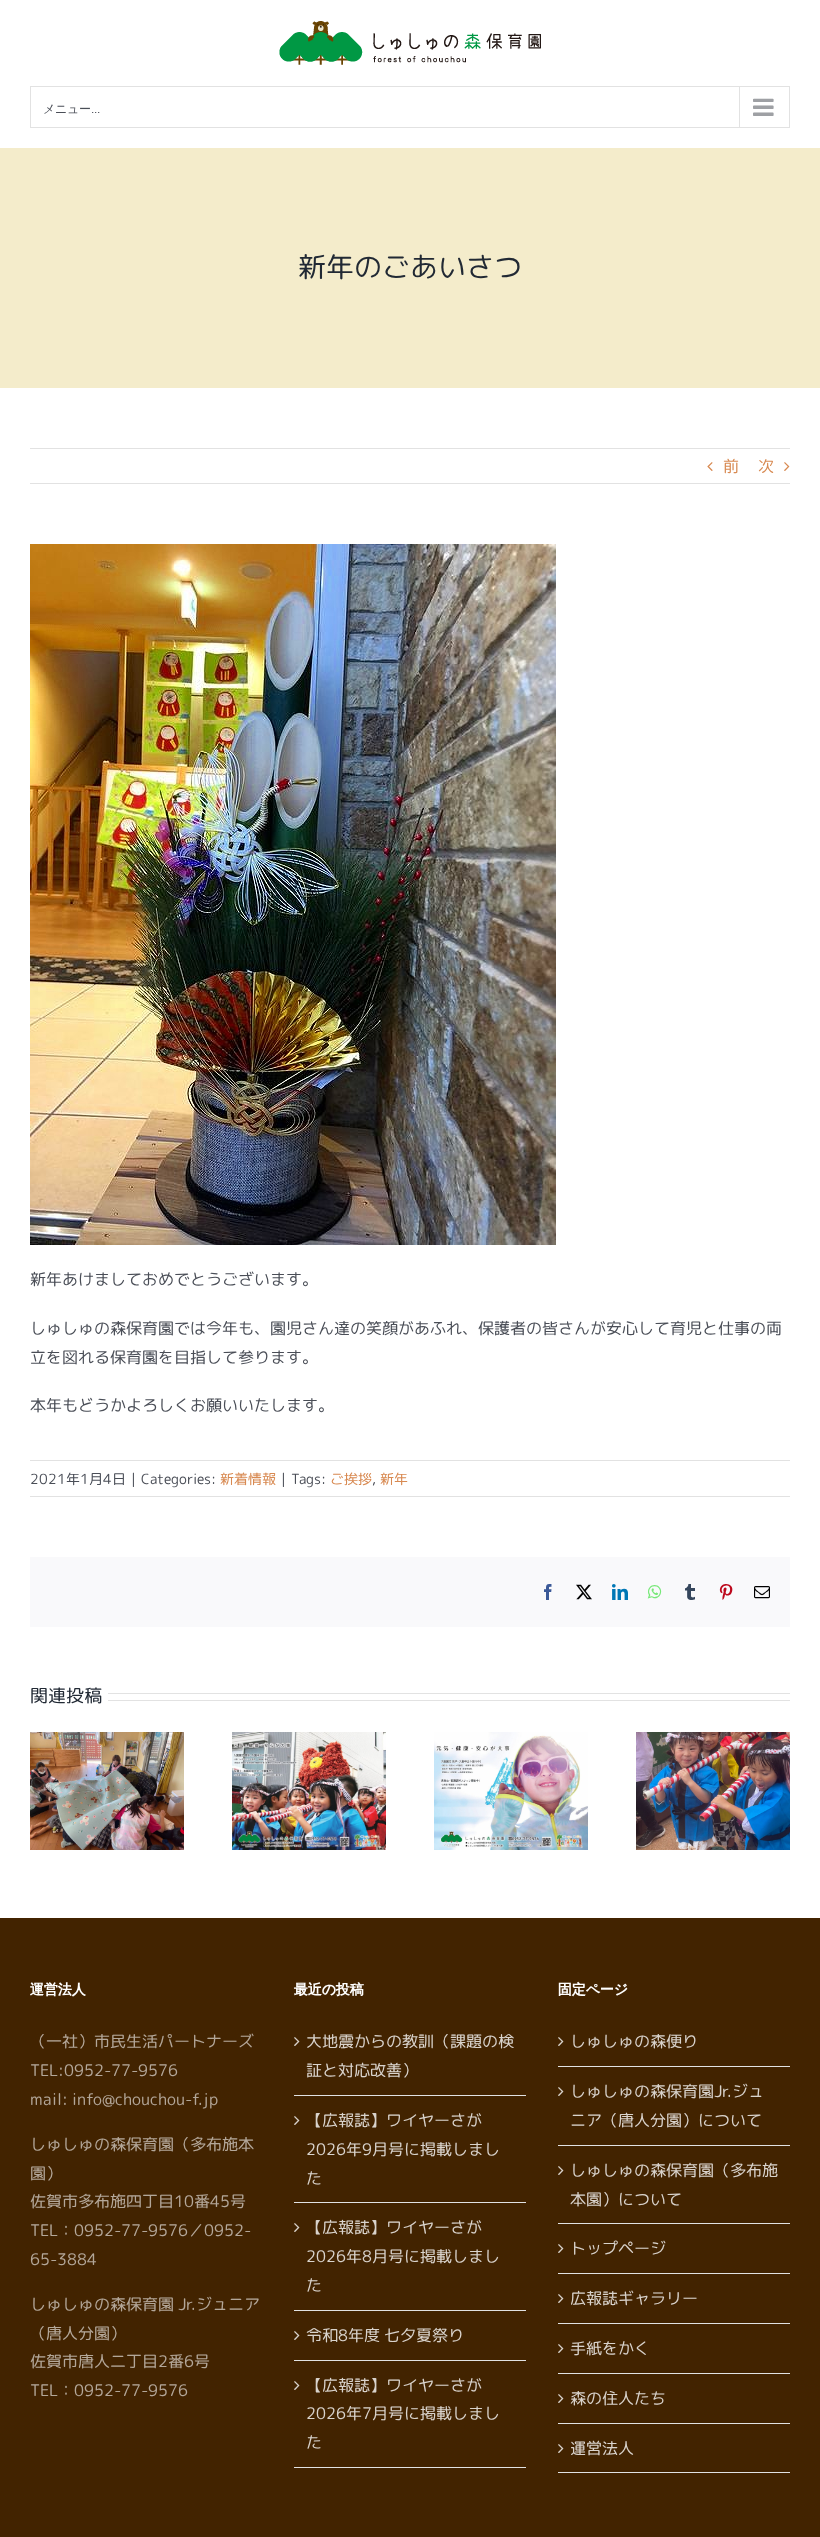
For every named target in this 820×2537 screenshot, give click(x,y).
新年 (394, 1478)
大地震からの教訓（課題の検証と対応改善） (410, 2055)
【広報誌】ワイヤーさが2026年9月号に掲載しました (403, 2149)
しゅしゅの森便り (634, 2041)
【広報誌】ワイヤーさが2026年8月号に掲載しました (403, 2256)
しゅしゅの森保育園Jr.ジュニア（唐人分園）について (667, 2105)
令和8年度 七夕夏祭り (385, 2335)
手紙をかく (610, 2348)
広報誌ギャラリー (634, 2298)
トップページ (618, 2248)
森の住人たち (618, 2398)
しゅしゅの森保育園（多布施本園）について (674, 2184)
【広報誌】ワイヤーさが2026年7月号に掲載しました (403, 2414)
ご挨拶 (351, 1478)
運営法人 (602, 2448)
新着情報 (248, 1478)
